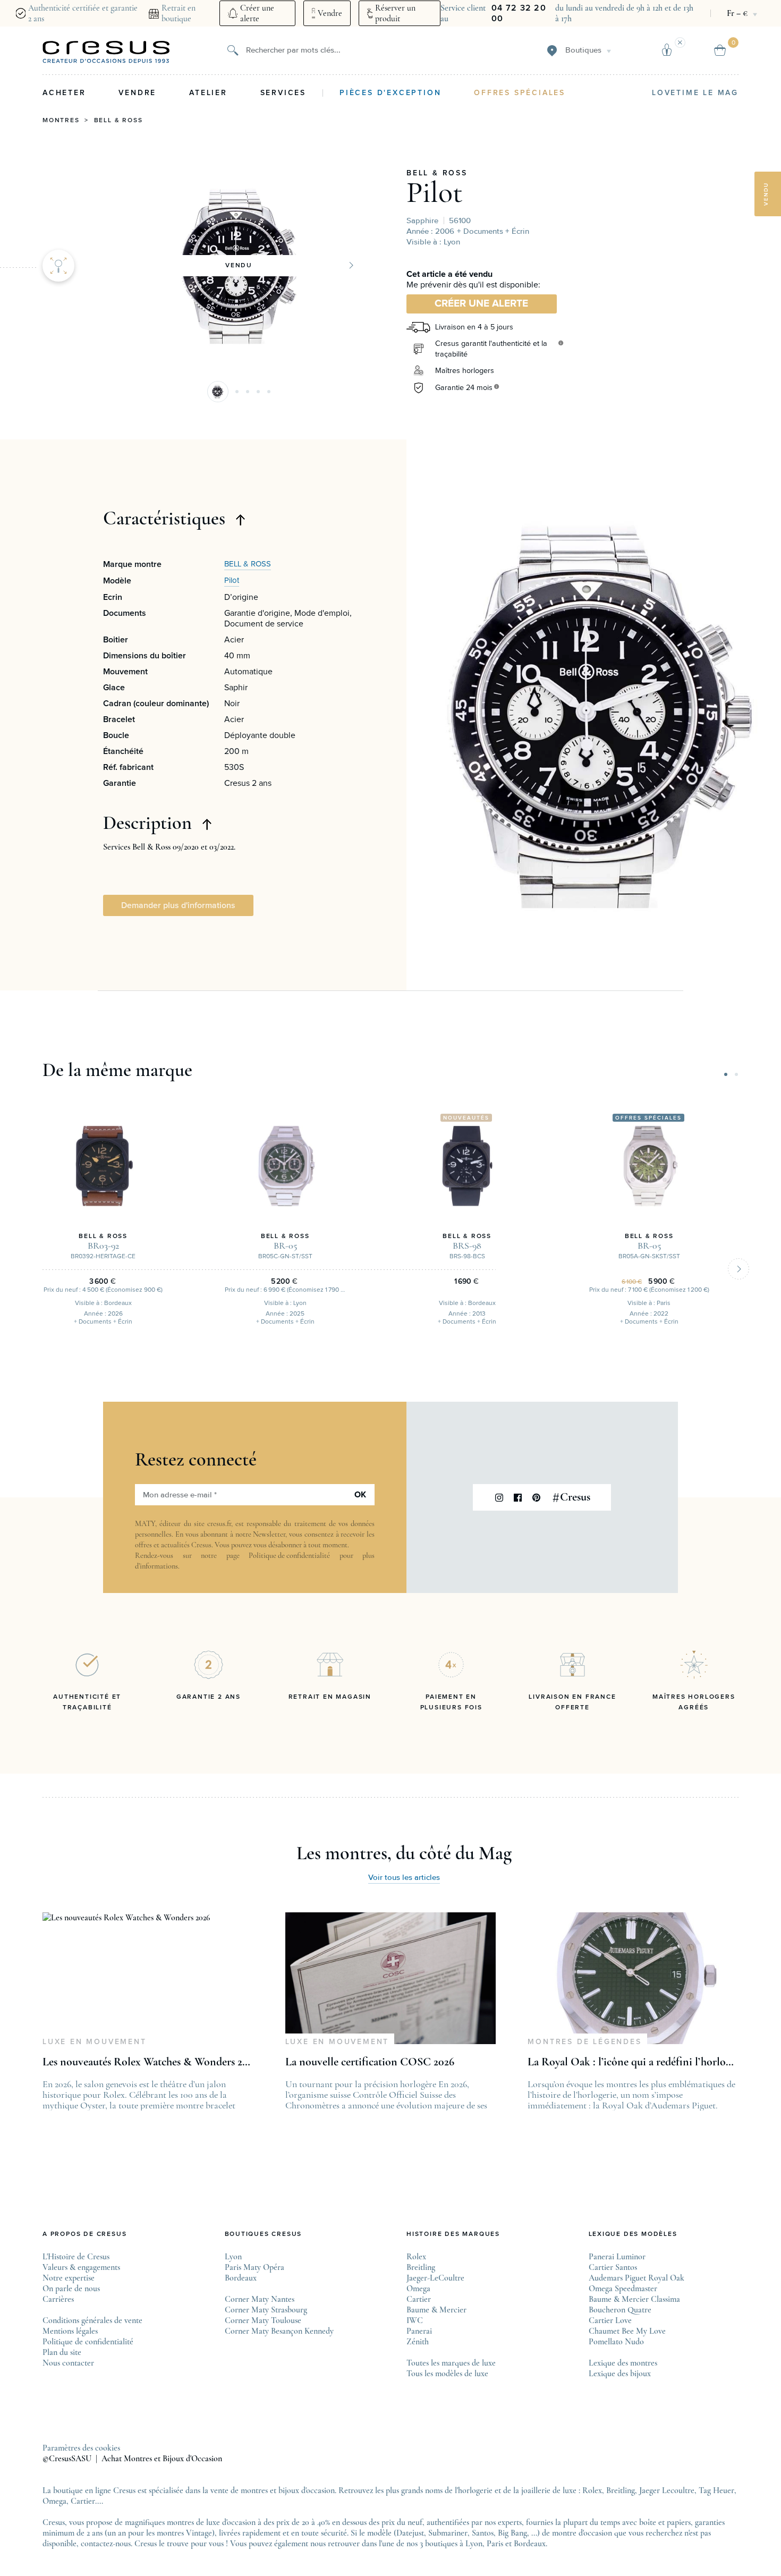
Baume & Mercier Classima (634, 2299)
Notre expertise (69, 2278)
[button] (218, 392)
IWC (415, 2320)
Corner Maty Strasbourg (266, 2310)
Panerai (419, 2331)
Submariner (448, 2533)
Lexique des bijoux (620, 2374)
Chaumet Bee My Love (627, 2331)
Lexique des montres (623, 2363)
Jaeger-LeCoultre (435, 2278)
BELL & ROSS (437, 173)
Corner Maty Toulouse (263, 2320)
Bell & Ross (118, 121)
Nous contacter (68, 2363)
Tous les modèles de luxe (447, 2374)
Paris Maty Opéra (254, 2267)
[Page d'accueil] (106, 52)
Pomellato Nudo (616, 2342)
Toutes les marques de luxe (451, 2363)
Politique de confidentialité (289, 1556)
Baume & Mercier (436, 2310)
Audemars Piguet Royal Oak (636, 2278)
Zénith (418, 2342)
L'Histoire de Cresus (76, 2257)
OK (360, 1495)
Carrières (58, 2299)
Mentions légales (70, 2331)
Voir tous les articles (404, 1878)
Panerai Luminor (617, 2257)
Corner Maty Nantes (260, 2299)
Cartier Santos (613, 2267)
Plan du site (62, 2352)
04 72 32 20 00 (519, 13)
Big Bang (512, 2533)
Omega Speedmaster (623, 2289)
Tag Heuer (716, 2490)
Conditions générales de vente (92, 2320)
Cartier (419, 2299)
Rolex (416, 2257)
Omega (418, 2289)
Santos (483, 2533)
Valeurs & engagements (81, 2267)
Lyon (233, 2257)
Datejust (410, 2533)
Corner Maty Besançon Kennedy (279, 2331)
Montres (61, 121)
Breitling (421, 2267)
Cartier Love (610, 2320)
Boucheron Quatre (620, 2310)
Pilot (435, 192)
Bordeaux (241, 2278)
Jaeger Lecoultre (667, 2490)
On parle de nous (71, 2289)
